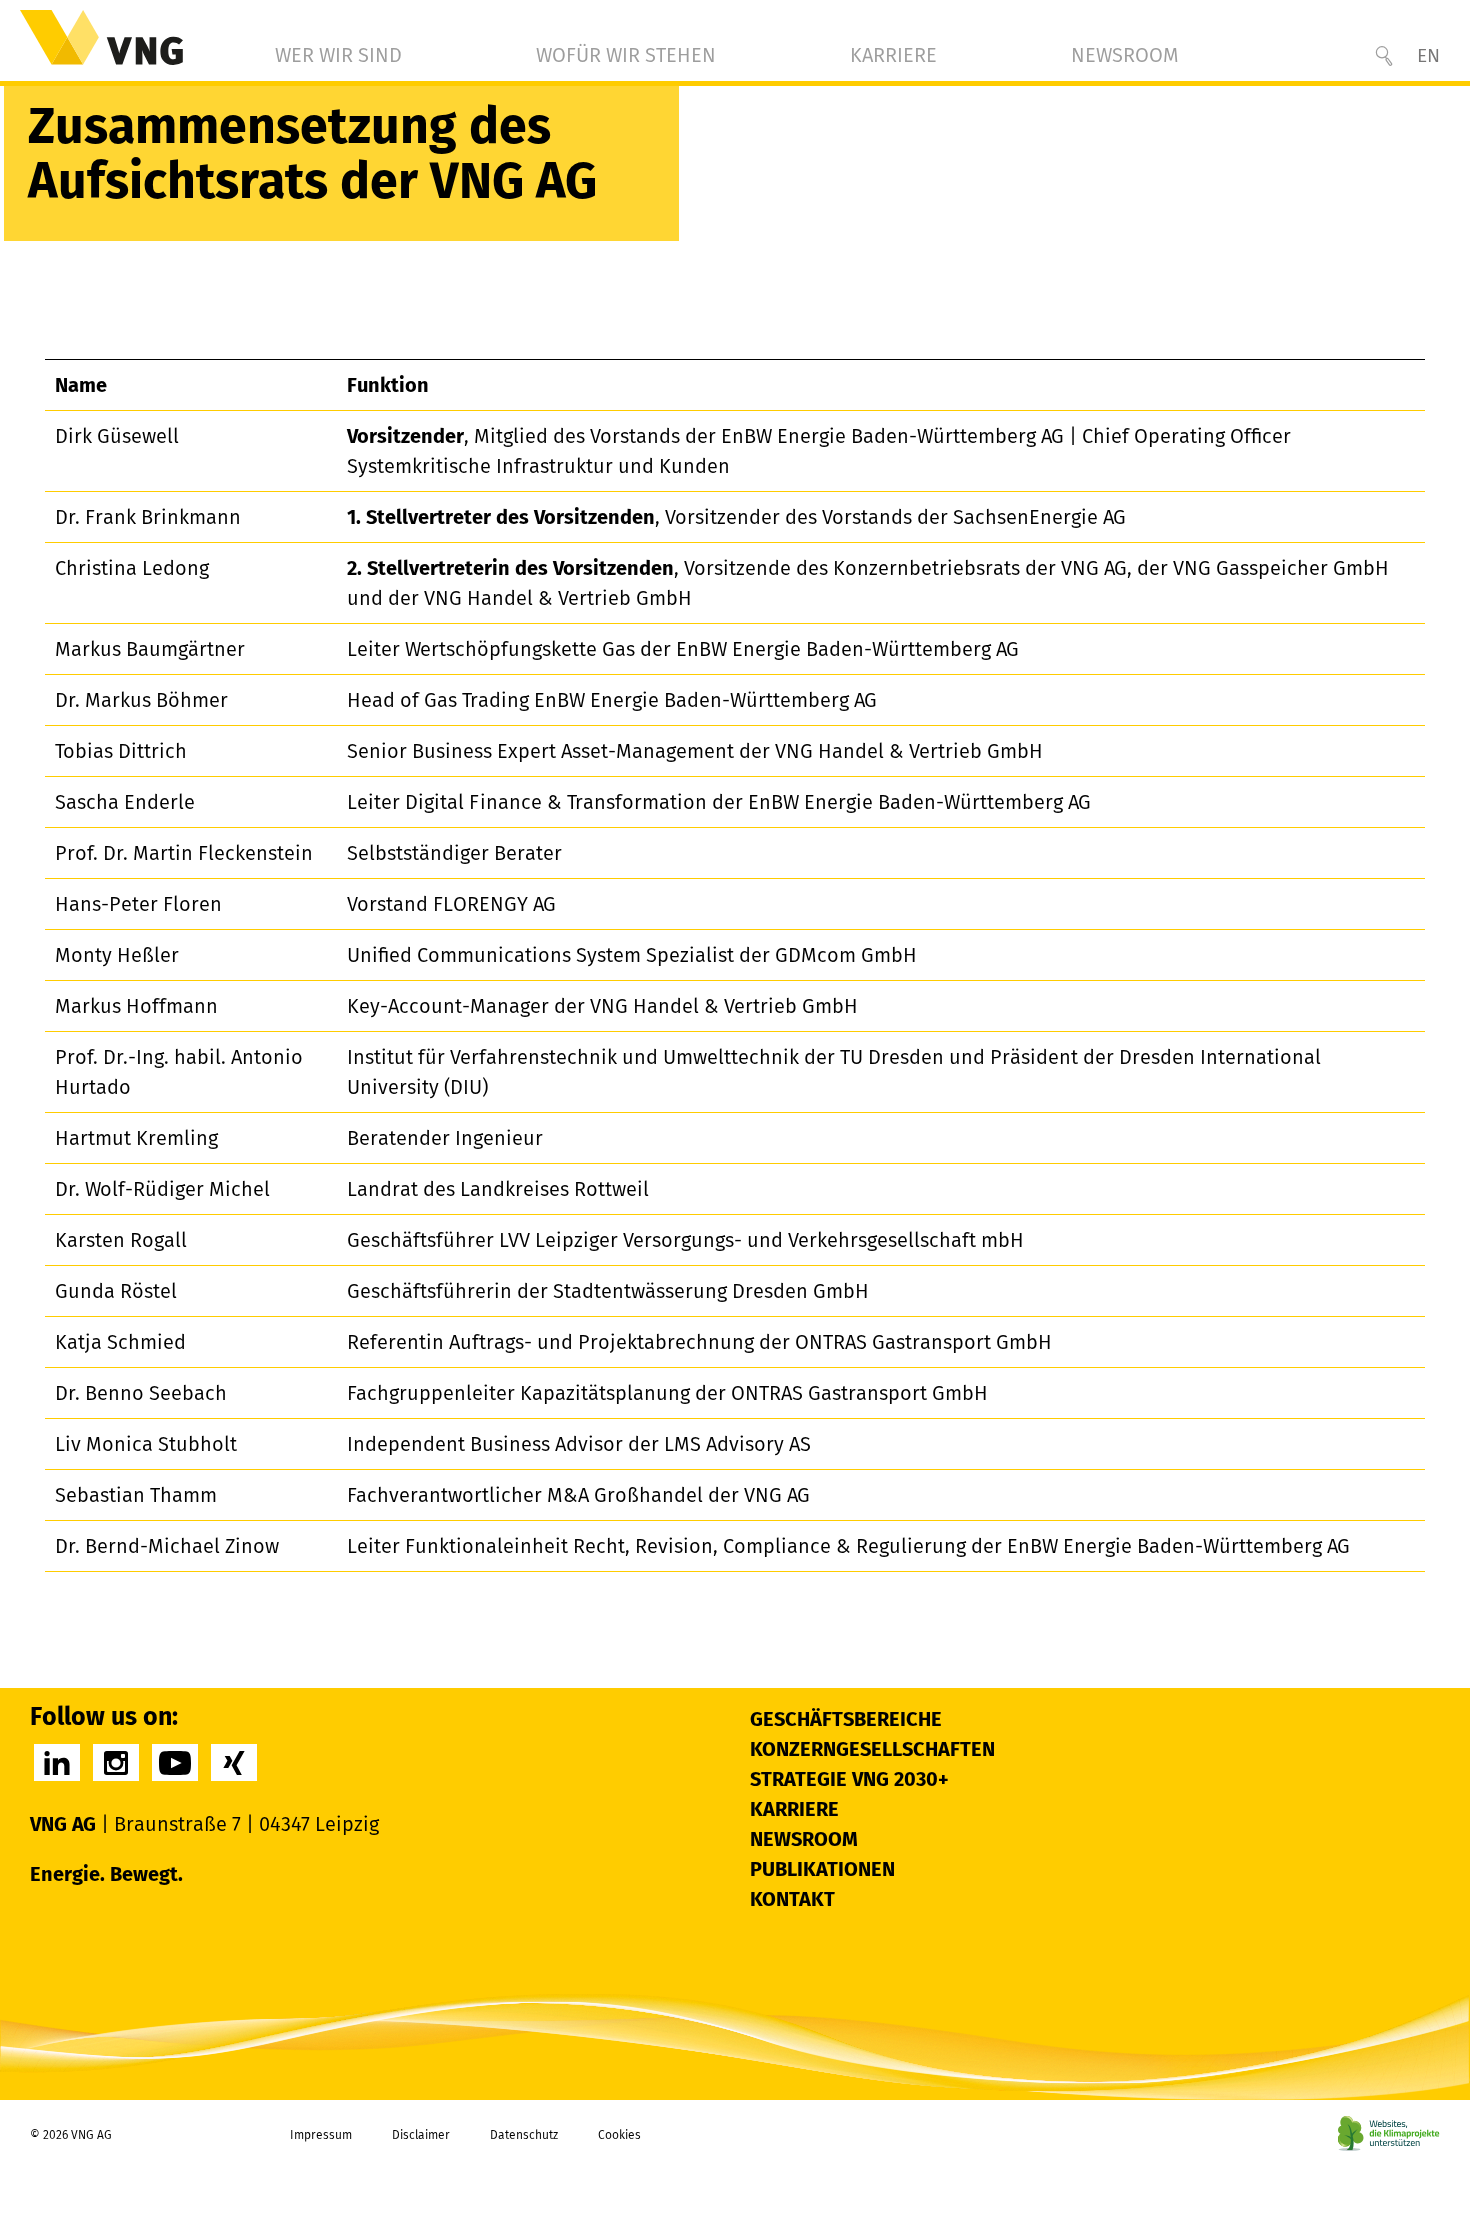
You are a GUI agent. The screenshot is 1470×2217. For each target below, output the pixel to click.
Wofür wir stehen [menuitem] (626, 55)
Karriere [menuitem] (893, 55)
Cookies (619, 2135)
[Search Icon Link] (1384, 56)
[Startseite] (101, 37)
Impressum (321, 2135)
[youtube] (175, 1762)
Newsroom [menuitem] (1125, 55)
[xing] (234, 1762)
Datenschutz (524, 2135)
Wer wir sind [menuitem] (338, 55)
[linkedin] (57, 1762)
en (1428, 55)
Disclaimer (421, 2135)
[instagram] (116, 1762)
